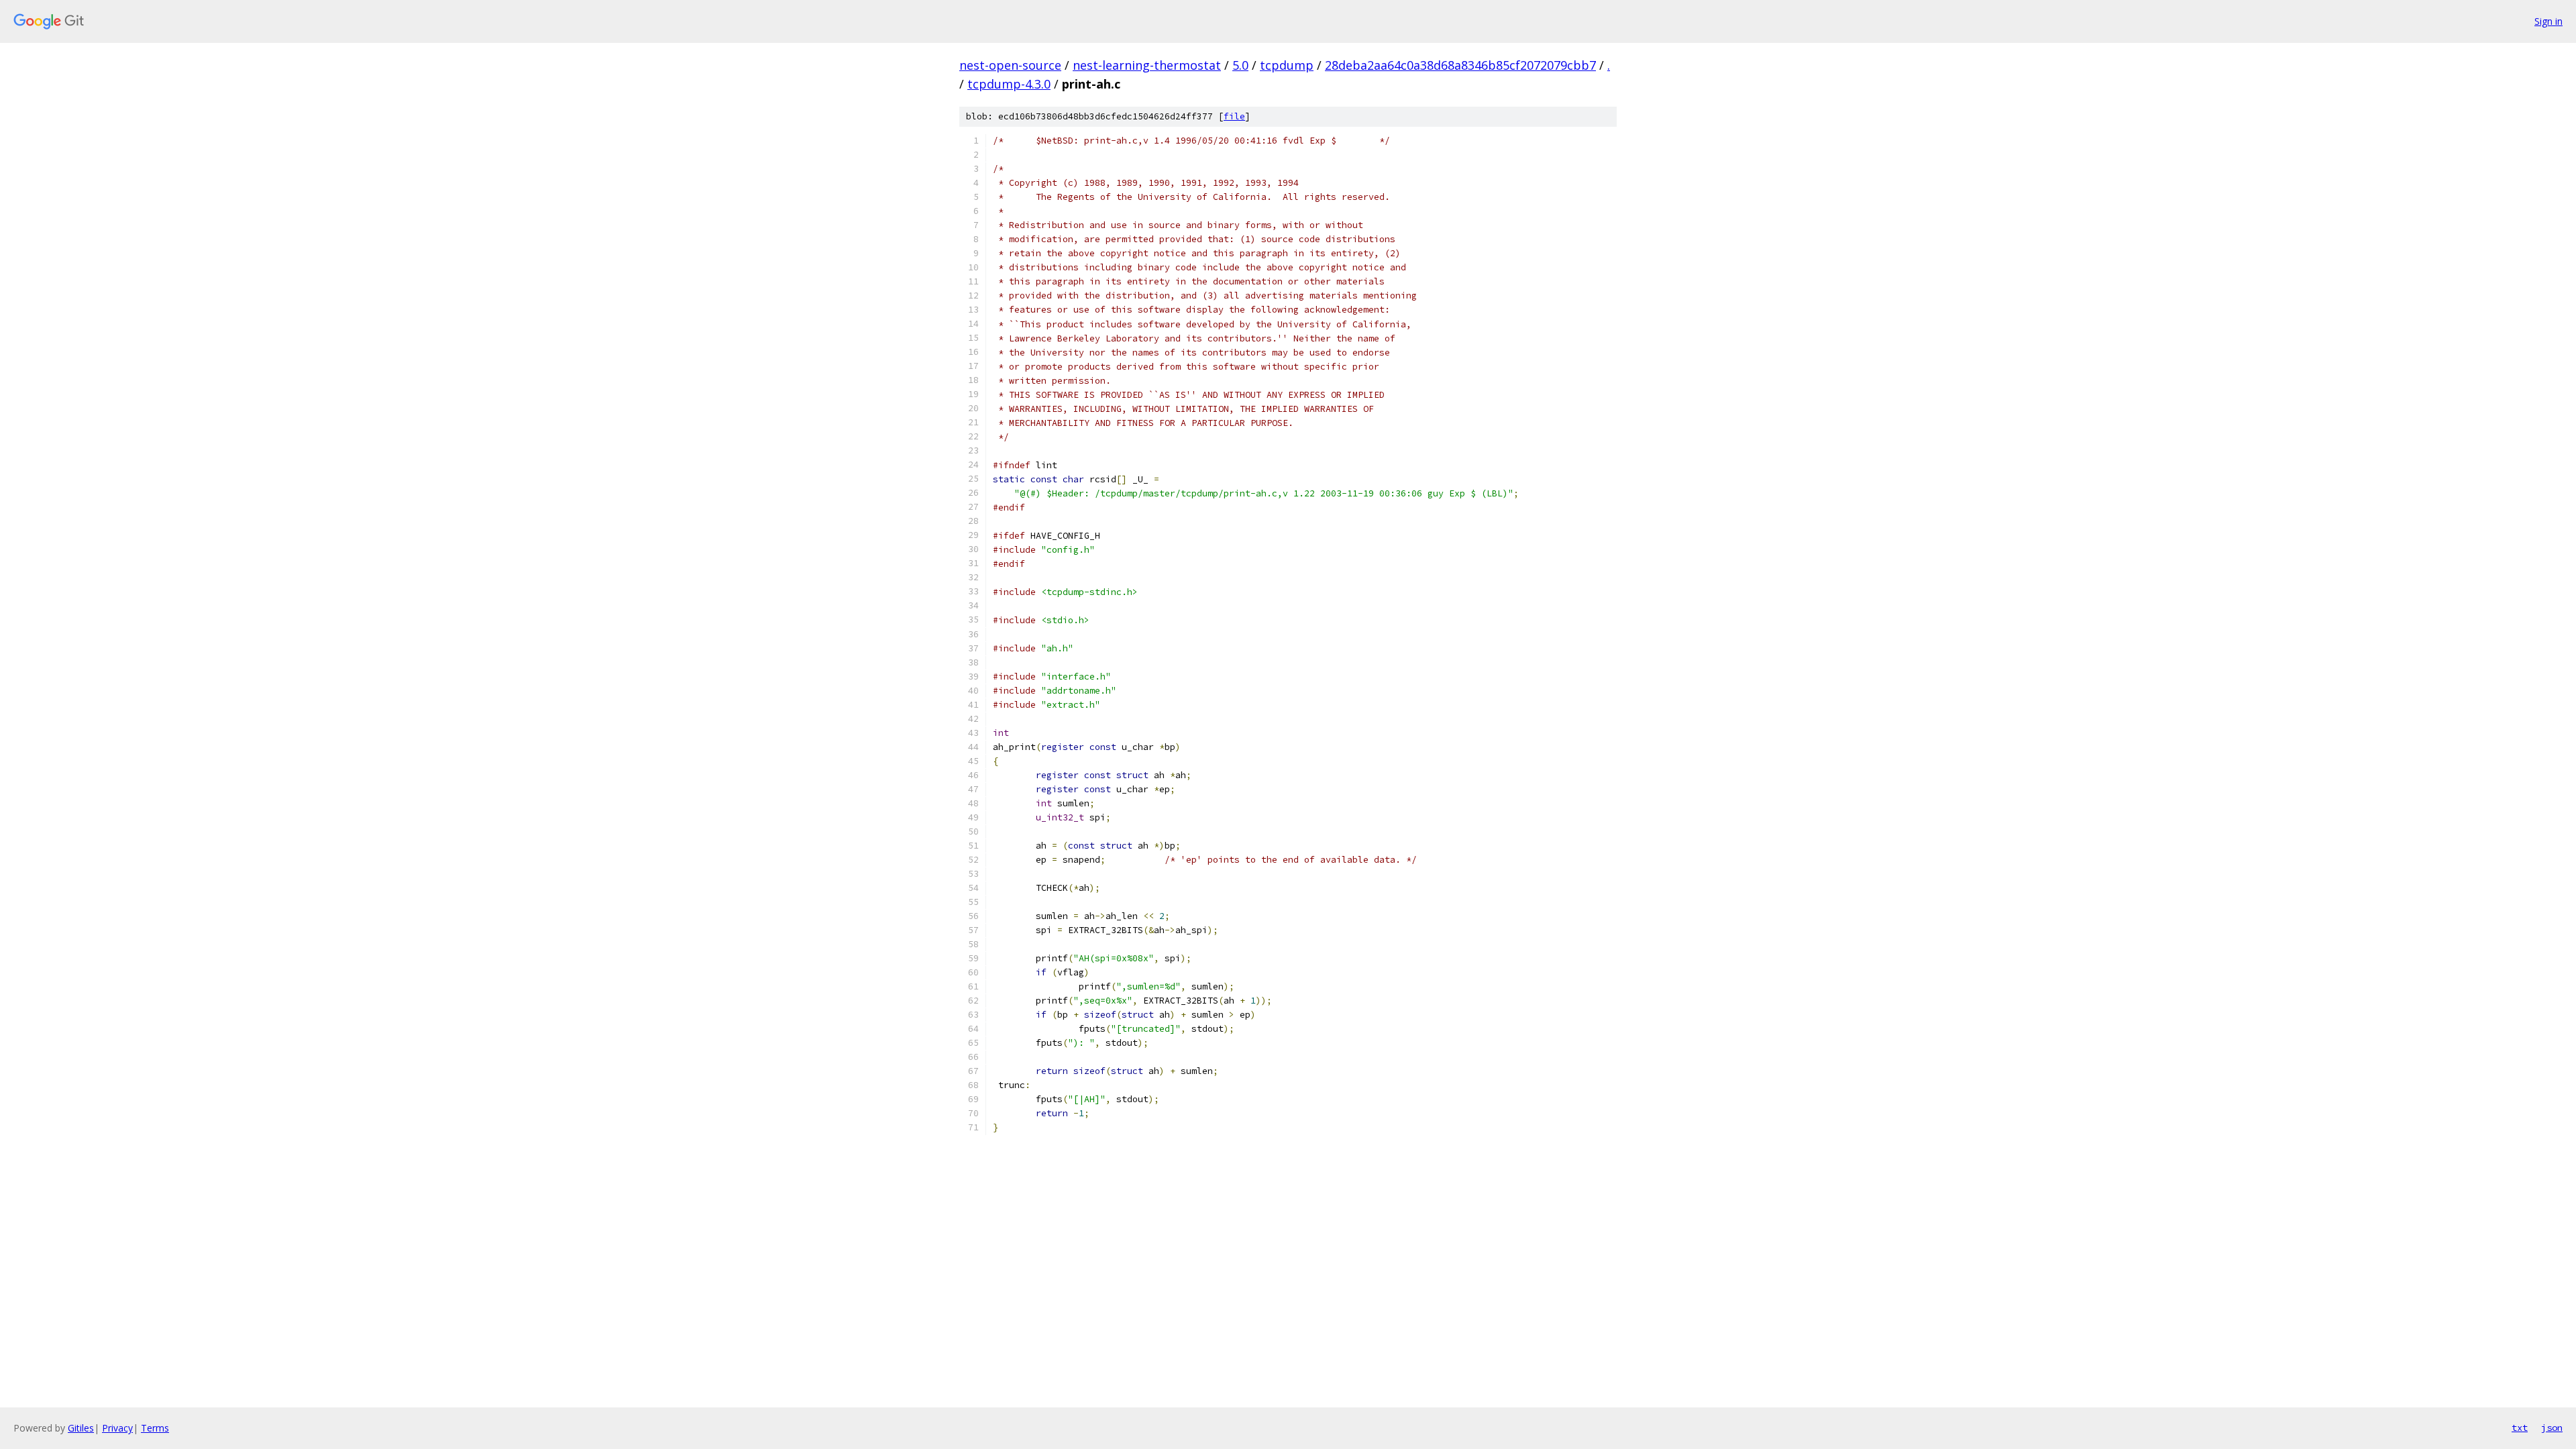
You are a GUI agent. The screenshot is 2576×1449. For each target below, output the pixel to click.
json (2552, 1428)
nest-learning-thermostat (1147, 65)
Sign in (2548, 21)
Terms (155, 1428)
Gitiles (81, 1428)
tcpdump (1287, 65)
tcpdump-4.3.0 (1009, 84)
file (1234, 116)
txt (2520, 1428)
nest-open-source (1010, 65)
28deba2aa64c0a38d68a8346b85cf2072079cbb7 (1460, 65)
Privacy (117, 1428)
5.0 (1240, 65)
